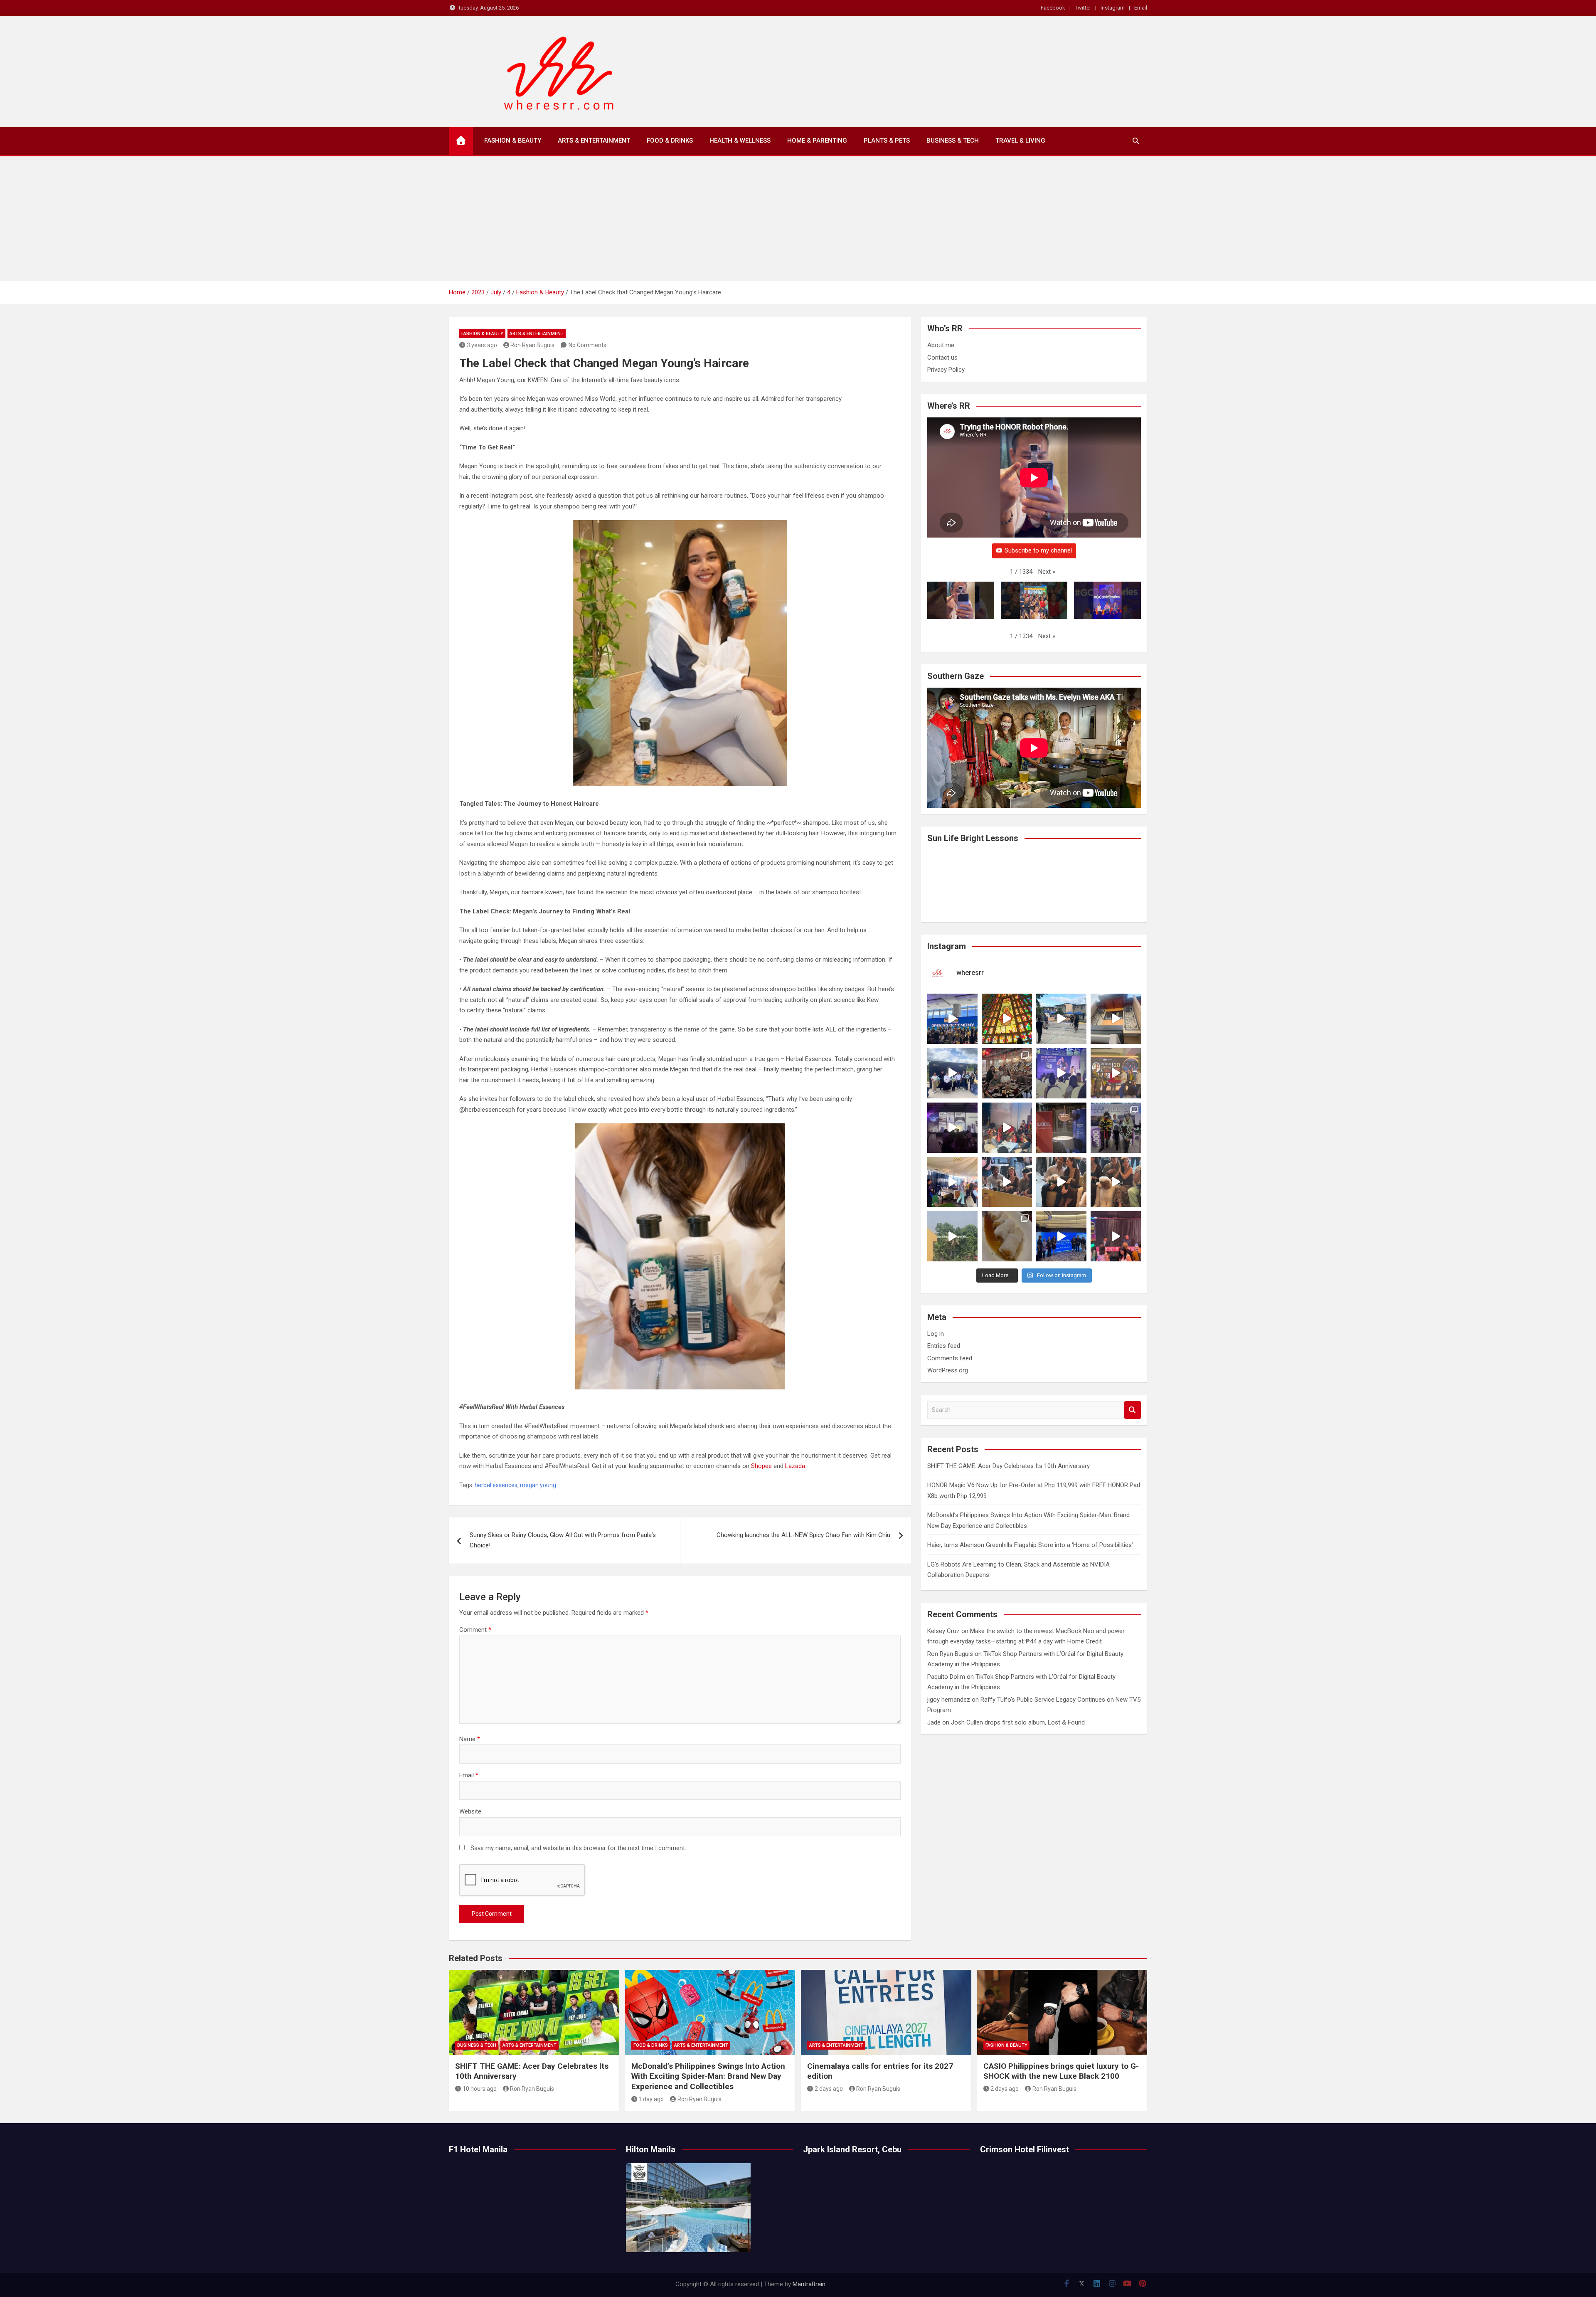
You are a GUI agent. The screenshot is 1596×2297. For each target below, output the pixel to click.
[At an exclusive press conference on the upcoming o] (1061, 1236)
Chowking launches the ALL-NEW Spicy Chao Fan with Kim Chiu (803, 1535)
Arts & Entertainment (594, 141)
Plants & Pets (887, 141)
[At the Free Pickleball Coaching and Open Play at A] (1061, 1019)
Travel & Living (1020, 141)
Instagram (1113, 8)
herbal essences (496, 1485)
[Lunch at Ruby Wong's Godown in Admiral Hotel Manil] (1007, 1073)
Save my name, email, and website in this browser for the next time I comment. (578, 1848)
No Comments (587, 345)
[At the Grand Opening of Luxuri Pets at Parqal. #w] (952, 1182)
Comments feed (950, 1358)
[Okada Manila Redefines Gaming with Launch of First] (1116, 1236)
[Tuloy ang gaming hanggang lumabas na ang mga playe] (1116, 1128)
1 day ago (651, 2099)
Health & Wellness (740, 141)
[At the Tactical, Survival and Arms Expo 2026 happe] (1116, 1073)
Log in (936, 1334)
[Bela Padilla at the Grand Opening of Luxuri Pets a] (1061, 1182)
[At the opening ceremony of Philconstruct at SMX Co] (952, 1019)
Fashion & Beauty (513, 141)
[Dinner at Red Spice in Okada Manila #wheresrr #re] (1007, 1236)
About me (941, 345)
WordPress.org (948, 1370)
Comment (475, 1630)
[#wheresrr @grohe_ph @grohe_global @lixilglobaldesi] (1061, 1128)
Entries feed (944, 1346)
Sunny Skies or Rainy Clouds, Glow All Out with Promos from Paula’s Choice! (563, 1540)
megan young (538, 1485)
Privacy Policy (946, 370)
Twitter (1083, 8)
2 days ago (829, 2089)
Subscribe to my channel (1038, 550)
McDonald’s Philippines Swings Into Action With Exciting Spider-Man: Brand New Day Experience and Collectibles (708, 2076)
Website (470, 1811)
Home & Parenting (817, 141)
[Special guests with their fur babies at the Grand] (1007, 1182)
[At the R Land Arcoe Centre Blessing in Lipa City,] (952, 1073)
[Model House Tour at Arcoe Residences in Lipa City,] (1116, 1019)
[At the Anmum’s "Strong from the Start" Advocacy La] (1061, 1073)
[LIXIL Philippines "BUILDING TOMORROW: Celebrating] (1007, 1128)
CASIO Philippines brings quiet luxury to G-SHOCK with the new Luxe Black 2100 (1061, 2071)
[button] (1047, 572)
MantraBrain (809, 2284)
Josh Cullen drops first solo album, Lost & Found (1018, 1722)
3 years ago (482, 345)
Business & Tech (953, 141)
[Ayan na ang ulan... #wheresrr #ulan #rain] (952, 1236)
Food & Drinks (670, 141)
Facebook (1053, 8)
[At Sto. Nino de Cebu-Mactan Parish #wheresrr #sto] (1007, 1019)
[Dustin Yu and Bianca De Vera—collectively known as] (1116, 1182)
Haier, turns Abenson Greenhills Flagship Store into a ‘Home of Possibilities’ (1030, 1545)
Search (1133, 1410)
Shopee (761, 1466)
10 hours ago (480, 2089)
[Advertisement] (798, 219)
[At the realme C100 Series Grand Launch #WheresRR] (952, 1128)
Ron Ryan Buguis (532, 345)
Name (470, 1739)
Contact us (942, 358)
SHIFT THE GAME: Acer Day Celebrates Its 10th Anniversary (1009, 1466)
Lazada (795, 1466)
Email (1141, 8)
